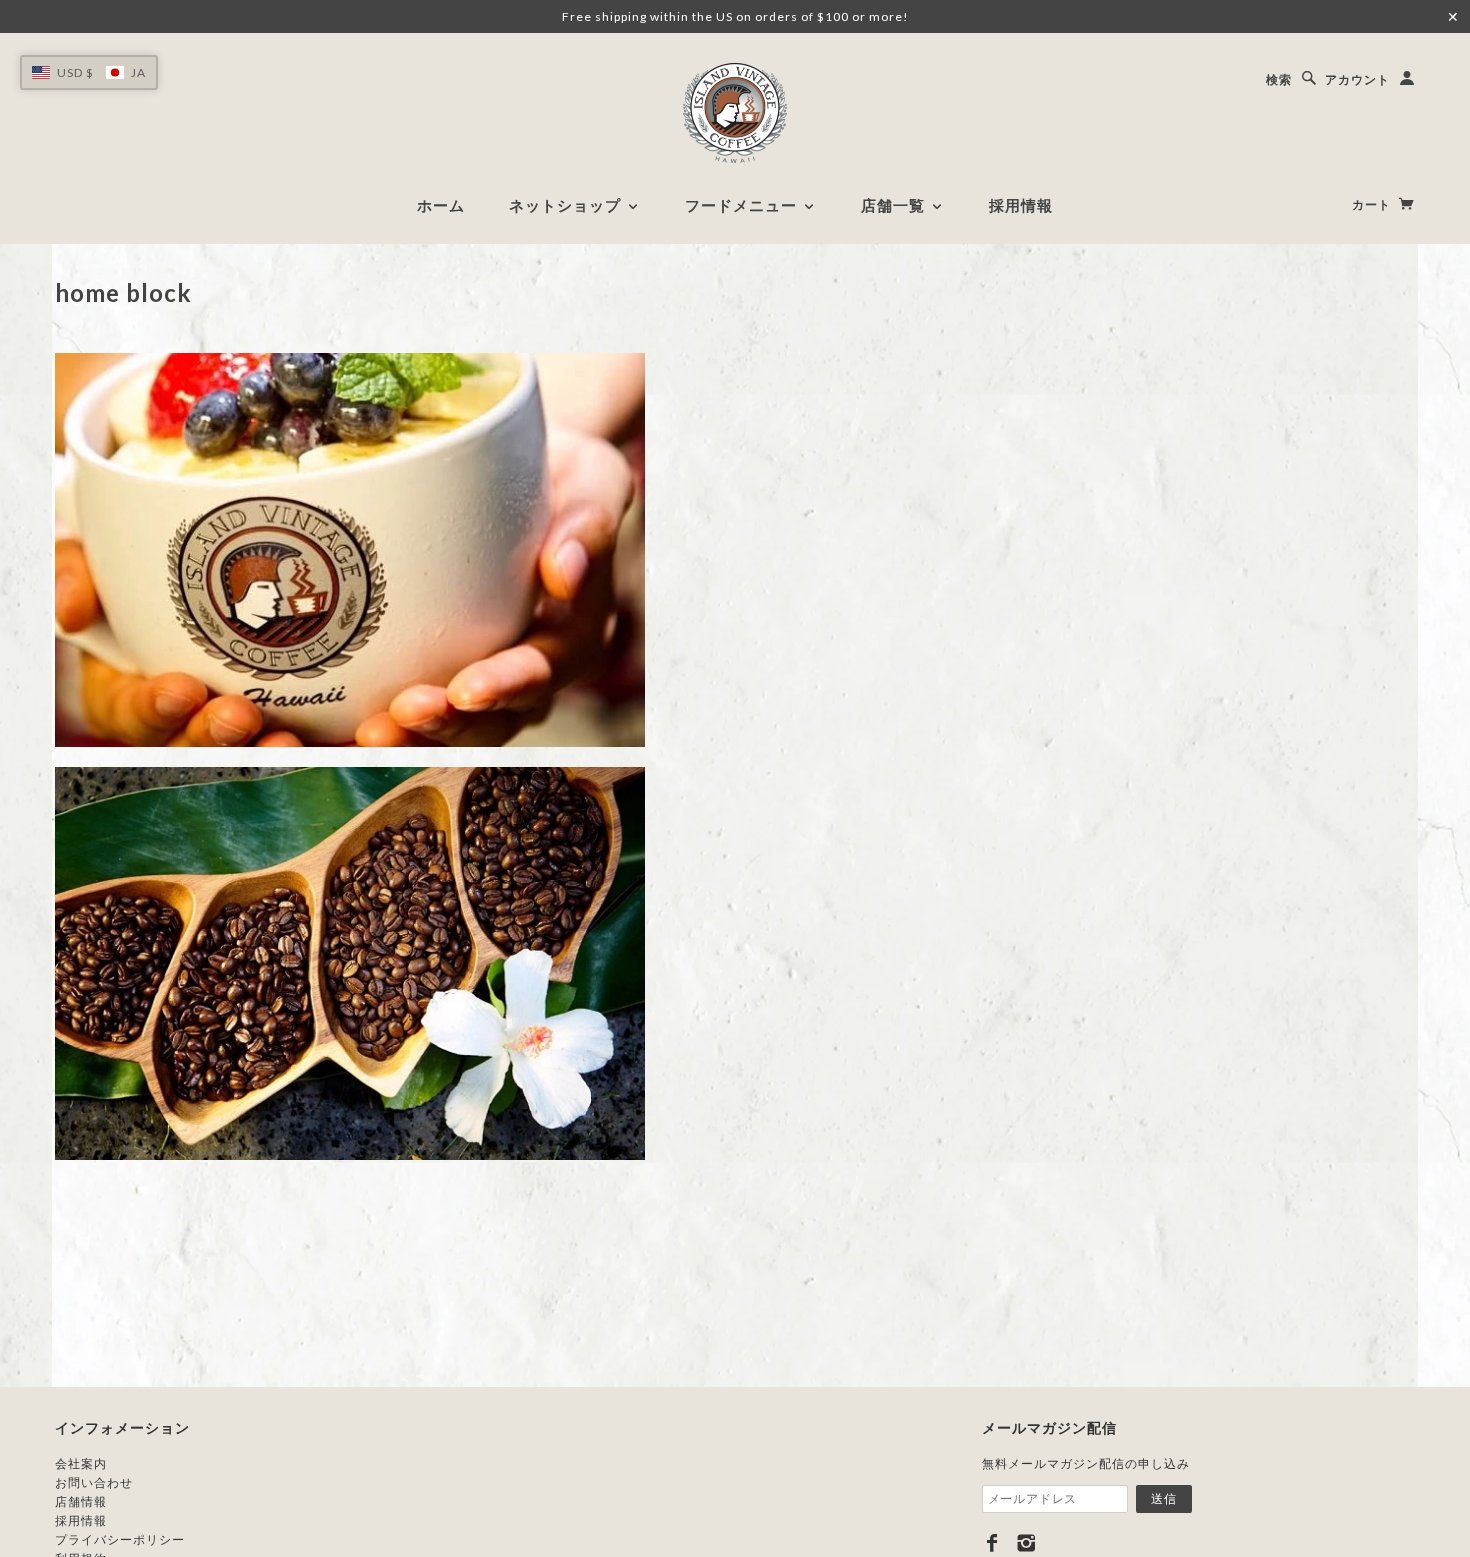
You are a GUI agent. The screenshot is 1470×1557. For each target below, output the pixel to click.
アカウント (1357, 79)
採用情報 (1021, 205)
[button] (89, 72)
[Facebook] (992, 1543)
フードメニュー (743, 205)
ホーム (441, 205)
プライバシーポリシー (120, 1539)
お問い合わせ (94, 1482)
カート (1373, 204)
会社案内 (81, 1463)
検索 (1279, 79)
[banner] (735, 113)
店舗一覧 (895, 205)
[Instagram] (1026, 1543)
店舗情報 (81, 1501)
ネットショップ (567, 205)
